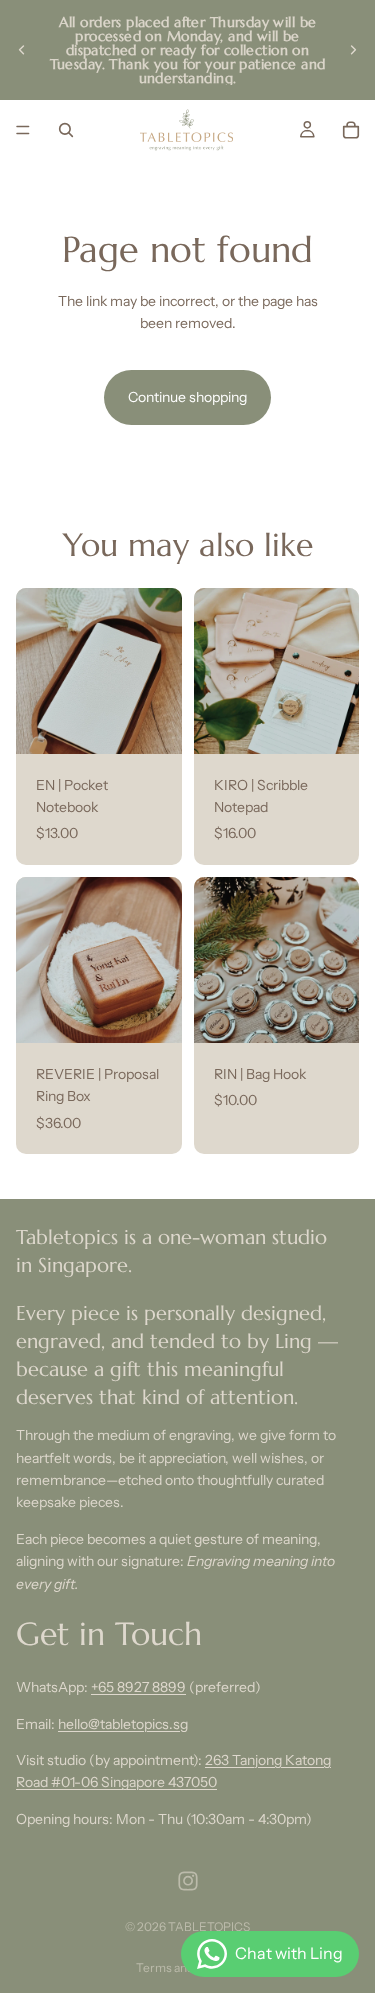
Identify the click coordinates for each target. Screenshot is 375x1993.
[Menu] (23, 130)
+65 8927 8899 (138, 1687)
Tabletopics (209, 1926)
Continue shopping (187, 397)
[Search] (66, 130)
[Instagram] (188, 1881)
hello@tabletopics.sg (123, 1723)
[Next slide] (353, 50)
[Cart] (351, 130)
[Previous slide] (22, 50)
